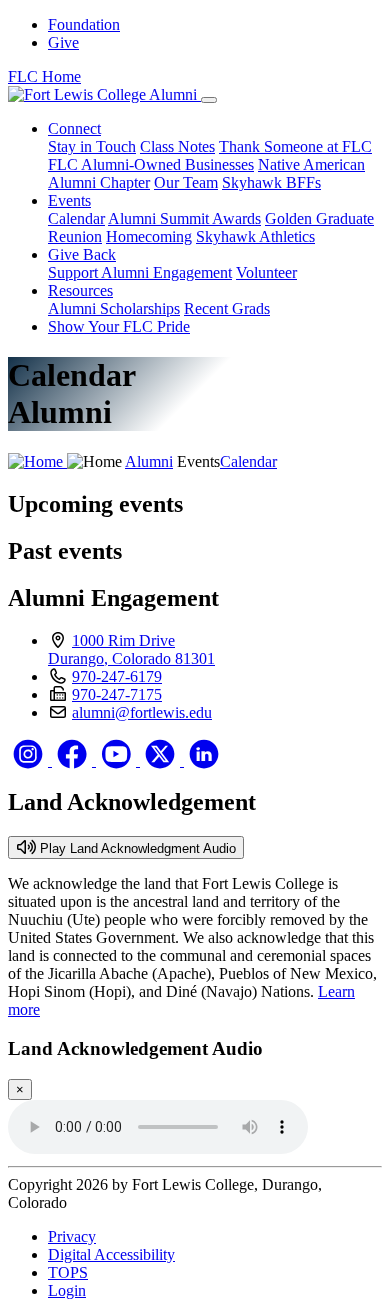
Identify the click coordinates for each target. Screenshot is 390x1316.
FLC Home (44, 76)
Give (63, 42)
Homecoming (149, 236)
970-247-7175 (117, 694)
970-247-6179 (117, 676)
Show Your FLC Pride (119, 326)
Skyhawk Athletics (255, 236)
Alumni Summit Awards (184, 218)
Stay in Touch (92, 146)
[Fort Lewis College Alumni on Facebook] (74, 760)
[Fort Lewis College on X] (162, 760)
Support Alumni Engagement (140, 272)
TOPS (68, 1272)
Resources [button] (80, 290)
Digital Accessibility (111, 1254)
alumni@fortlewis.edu (142, 712)
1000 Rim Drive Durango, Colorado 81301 (131, 649)
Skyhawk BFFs (271, 182)
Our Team (186, 182)
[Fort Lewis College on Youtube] (118, 760)
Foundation (84, 24)
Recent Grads (227, 308)
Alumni (149, 461)
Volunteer (266, 272)
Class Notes (177, 146)
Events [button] (69, 200)
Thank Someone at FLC (295, 146)
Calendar (76, 218)
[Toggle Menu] (209, 100)
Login (67, 1290)
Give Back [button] (82, 254)
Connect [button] (74, 128)
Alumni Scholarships (114, 308)
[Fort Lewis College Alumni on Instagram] (30, 760)
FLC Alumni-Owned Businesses (151, 164)
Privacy (72, 1236)
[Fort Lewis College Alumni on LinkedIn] (204, 760)
